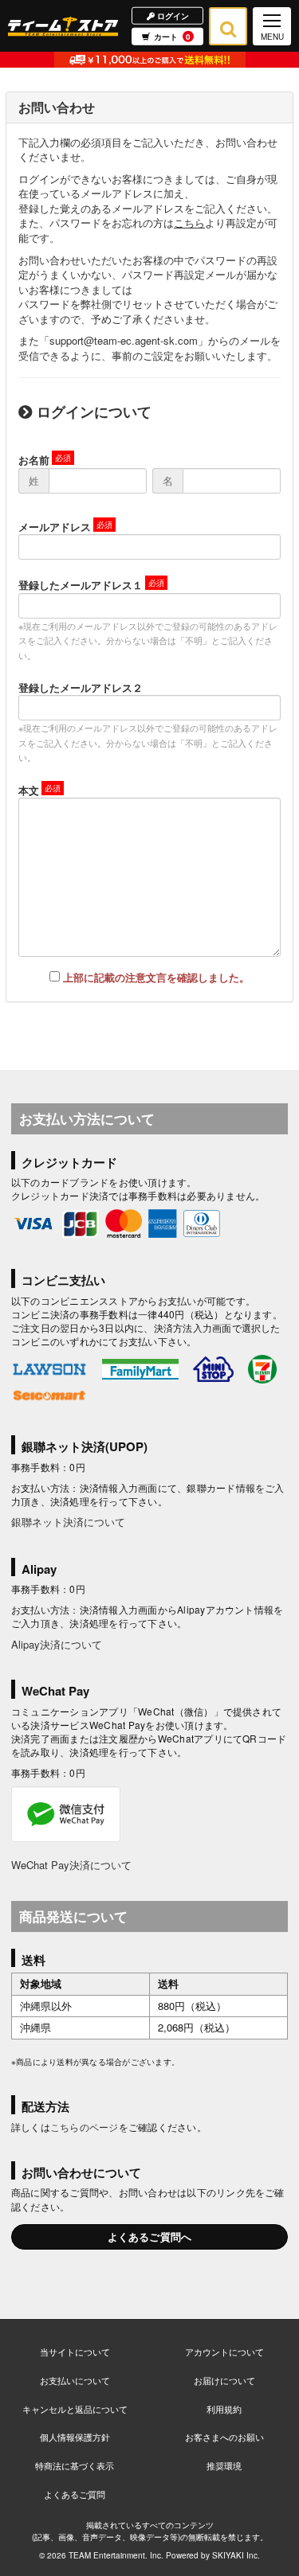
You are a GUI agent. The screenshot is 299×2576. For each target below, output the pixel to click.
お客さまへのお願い (224, 2437)
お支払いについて (75, 2380)
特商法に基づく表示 (75, 2465)
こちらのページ (85, 2127)
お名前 (34, 460)
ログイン (172, 15)
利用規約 (224, 2409)
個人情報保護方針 (75, 2437)
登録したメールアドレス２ (81, 687)
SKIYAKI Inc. (236, 2555)
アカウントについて (224, 2352)
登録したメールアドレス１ (81, 585)
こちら (189, 222)
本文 (29, 790)
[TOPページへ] (63, 26)
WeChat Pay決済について (71, 1865)
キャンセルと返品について (75, 2409)
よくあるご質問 (75, 2494)
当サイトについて (75, 2352)
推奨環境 (224, 2465)
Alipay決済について (57, 1644)
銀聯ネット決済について (68, 1522)
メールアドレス (55, 527)
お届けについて (224, 2380)
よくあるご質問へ (150, 2236)
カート (172, 37)
